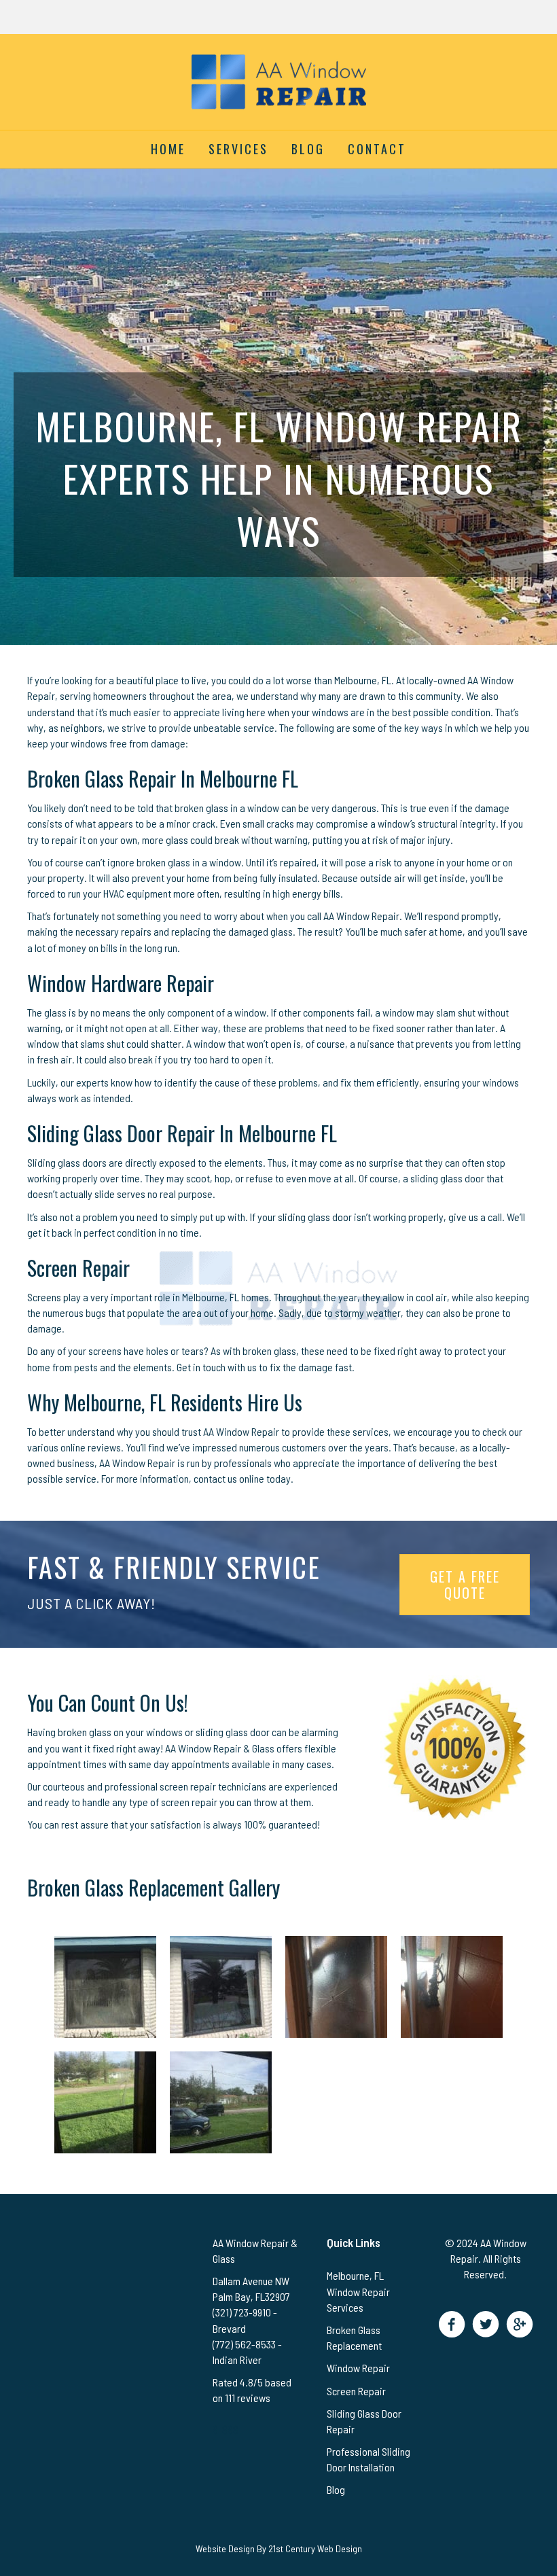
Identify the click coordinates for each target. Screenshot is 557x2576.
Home (168, 149)
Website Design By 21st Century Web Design (279, 2548)
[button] (451, 2324)
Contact (377, 149)
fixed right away (408, 1351)
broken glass (201, 808)
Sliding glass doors (67, 1162)
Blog (308, 149)
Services (238, 149)
